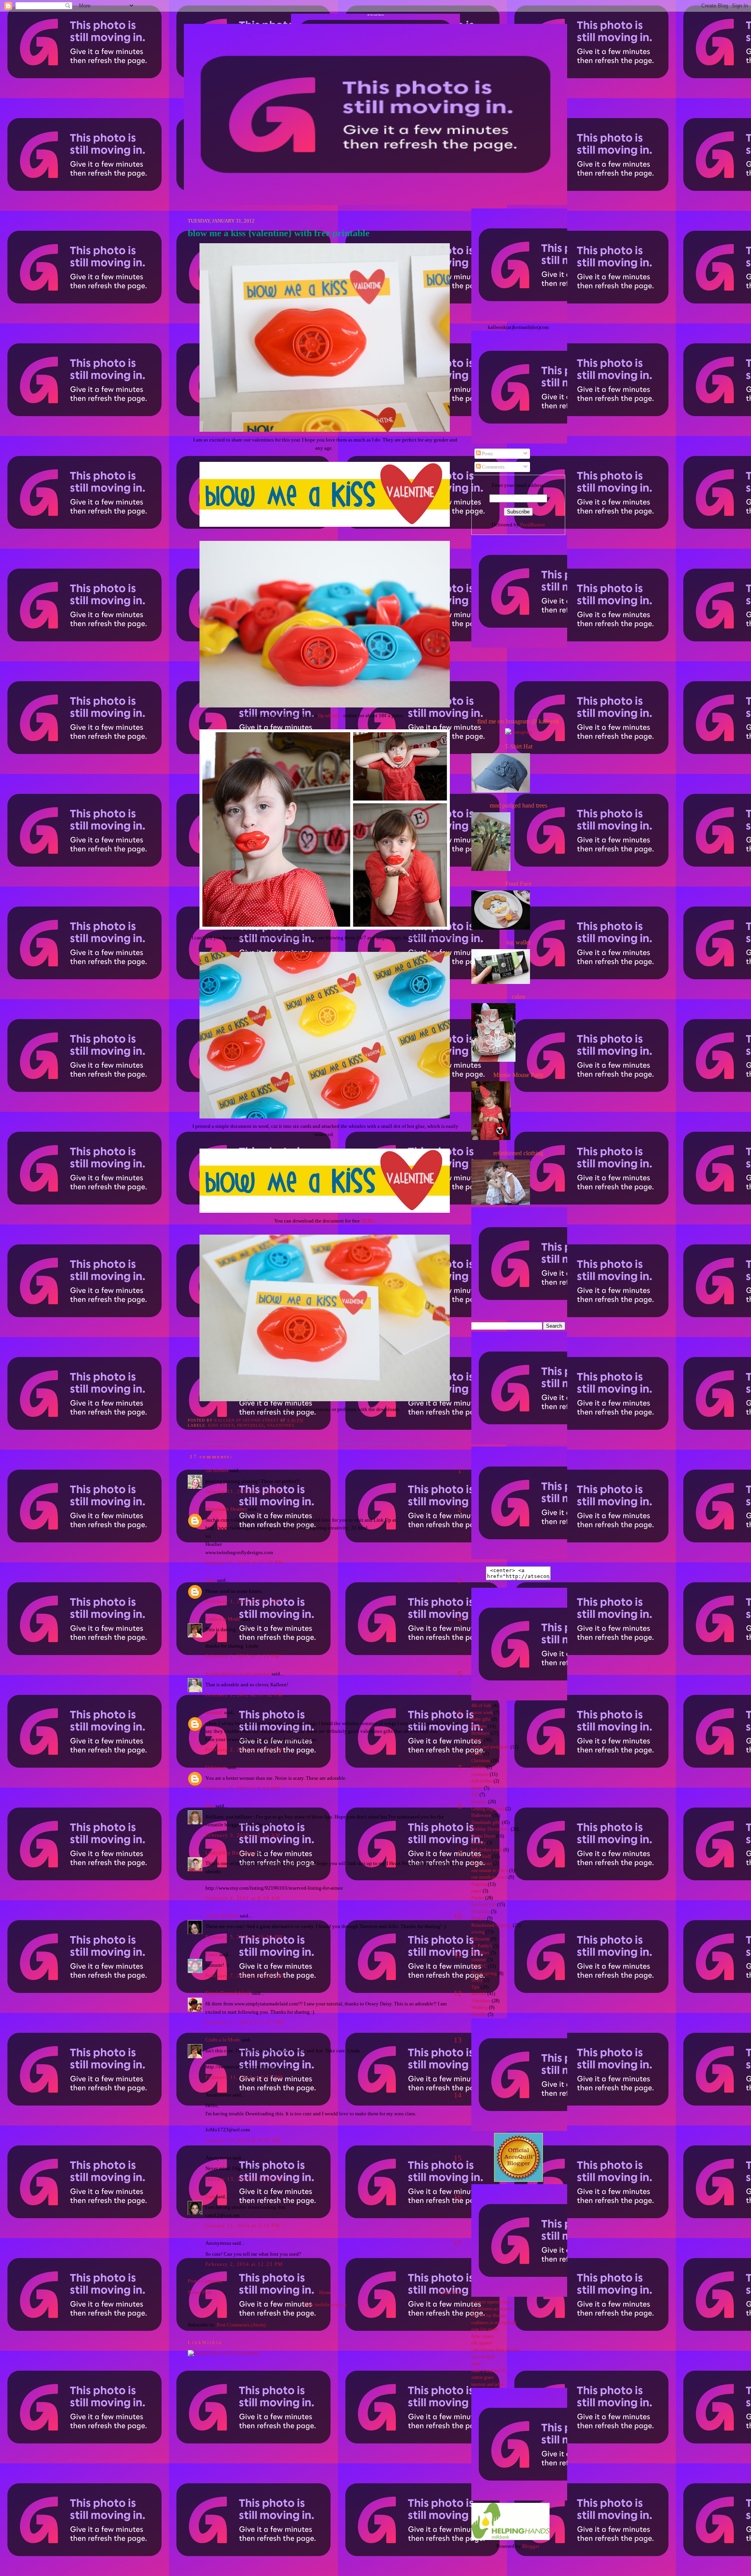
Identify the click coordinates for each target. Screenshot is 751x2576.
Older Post (451, 2292)
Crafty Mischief (222, 1916)
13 (458, 2040)
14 (458, 2095)
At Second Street (376, 15)
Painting (479, 1884)
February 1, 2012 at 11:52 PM (244, 1695)
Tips (475, 1987)
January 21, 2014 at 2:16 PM (243, 2225)
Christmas (481, 1761)
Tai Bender (217, 1470)
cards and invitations (490, 1747)
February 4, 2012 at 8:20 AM (243, 1898)
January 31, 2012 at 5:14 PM (243, 1491)
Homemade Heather (226, 1509)
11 (458, 1955)
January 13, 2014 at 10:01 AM (245, 2179)
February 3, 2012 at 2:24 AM (243, 1835)
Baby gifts (481, 1719)
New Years (482, 1864)
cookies (478, 1767)
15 (458, 2158)
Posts (487, 453)
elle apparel (482, 2343)
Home (325, 2292)
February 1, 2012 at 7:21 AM (243, 1601)
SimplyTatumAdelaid (228, 1993)
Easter (477, 1788)
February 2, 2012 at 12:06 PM (244, 1749)
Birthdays (480, 1733)
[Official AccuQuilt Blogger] (518, 2180)
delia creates (482, 2336)
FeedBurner (533, 525)
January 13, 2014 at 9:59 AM (243, 2140)
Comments (493, 467)
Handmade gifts (486, 1823)
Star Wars (480, 1953)
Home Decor (483, 1836)
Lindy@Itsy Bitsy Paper (231, 1853)
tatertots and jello (487, 2385)
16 (458, 2197)
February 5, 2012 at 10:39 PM (244, 1937)
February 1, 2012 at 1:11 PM (243, 1656)
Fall (475, 1795)
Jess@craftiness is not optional (238, 1674)
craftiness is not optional (494, 2323)
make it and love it (488, 2371)
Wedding (480, 2008)
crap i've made (484, 2329)
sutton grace (482, 2378)
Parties (478, 1898)
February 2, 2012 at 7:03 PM (243, 1788)
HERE (368, 1221)
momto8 (214, 1712)
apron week (482, 1713)
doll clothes (482, 1781)
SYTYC (479, 1967)
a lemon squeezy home (492, 2302)
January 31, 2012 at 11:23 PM (244, 1563)
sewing (478, 1932)
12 (458, 1993)
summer (479, 1960)
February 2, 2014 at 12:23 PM (244, 2264)
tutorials (479, 1994)
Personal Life (484, 1905)
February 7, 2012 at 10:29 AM (244, 1976)
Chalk (477, 1754)
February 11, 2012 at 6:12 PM (244, 2077)
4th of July (481, 1706)
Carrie (212, 1954)
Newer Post (199, 2292)
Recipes (479, 1918)
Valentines (281, 1425)
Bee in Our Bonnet (489, 2316)
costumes (480, 1774)
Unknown (216, 1767)
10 (458, 1916)
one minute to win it (490, 1871)
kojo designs (483, 2357)
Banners (479, 1726)
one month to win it (489, 1877)
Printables (251, 1425)
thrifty (477, 1980)
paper (476, 1891)
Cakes (477, 1740)
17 (458, 2243)
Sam (210, 1806)
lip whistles (330, 715)
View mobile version (325, 2304)
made (476, 2364)
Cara (210, 2196)
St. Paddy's (482, 1946)
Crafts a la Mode (223, 1619)
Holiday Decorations (490, 1829)
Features (479, 1802)
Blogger (531, 2546)
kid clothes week (487, 1850)
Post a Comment (205, 2281)
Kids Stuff (221, 1425)
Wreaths (479, 2015)
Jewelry (479, 1843)
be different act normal (492, 2309)
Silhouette (481, 1939)
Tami (211, 1580)
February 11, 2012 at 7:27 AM (244, 2022)
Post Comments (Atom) (241, 2325)
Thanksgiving (484, 1974)
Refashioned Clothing (491, 1925)
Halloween (481, 1816)
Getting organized (488, 1809)
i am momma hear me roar (495, 2350)
